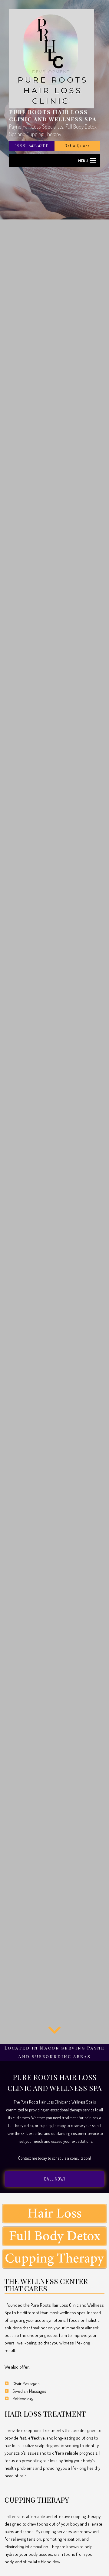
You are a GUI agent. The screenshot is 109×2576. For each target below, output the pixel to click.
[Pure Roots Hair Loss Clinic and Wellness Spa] (51, 58)
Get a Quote (77, 146)
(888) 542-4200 (32, 146)
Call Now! (54, 2179)
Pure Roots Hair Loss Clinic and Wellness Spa (53, 116)
